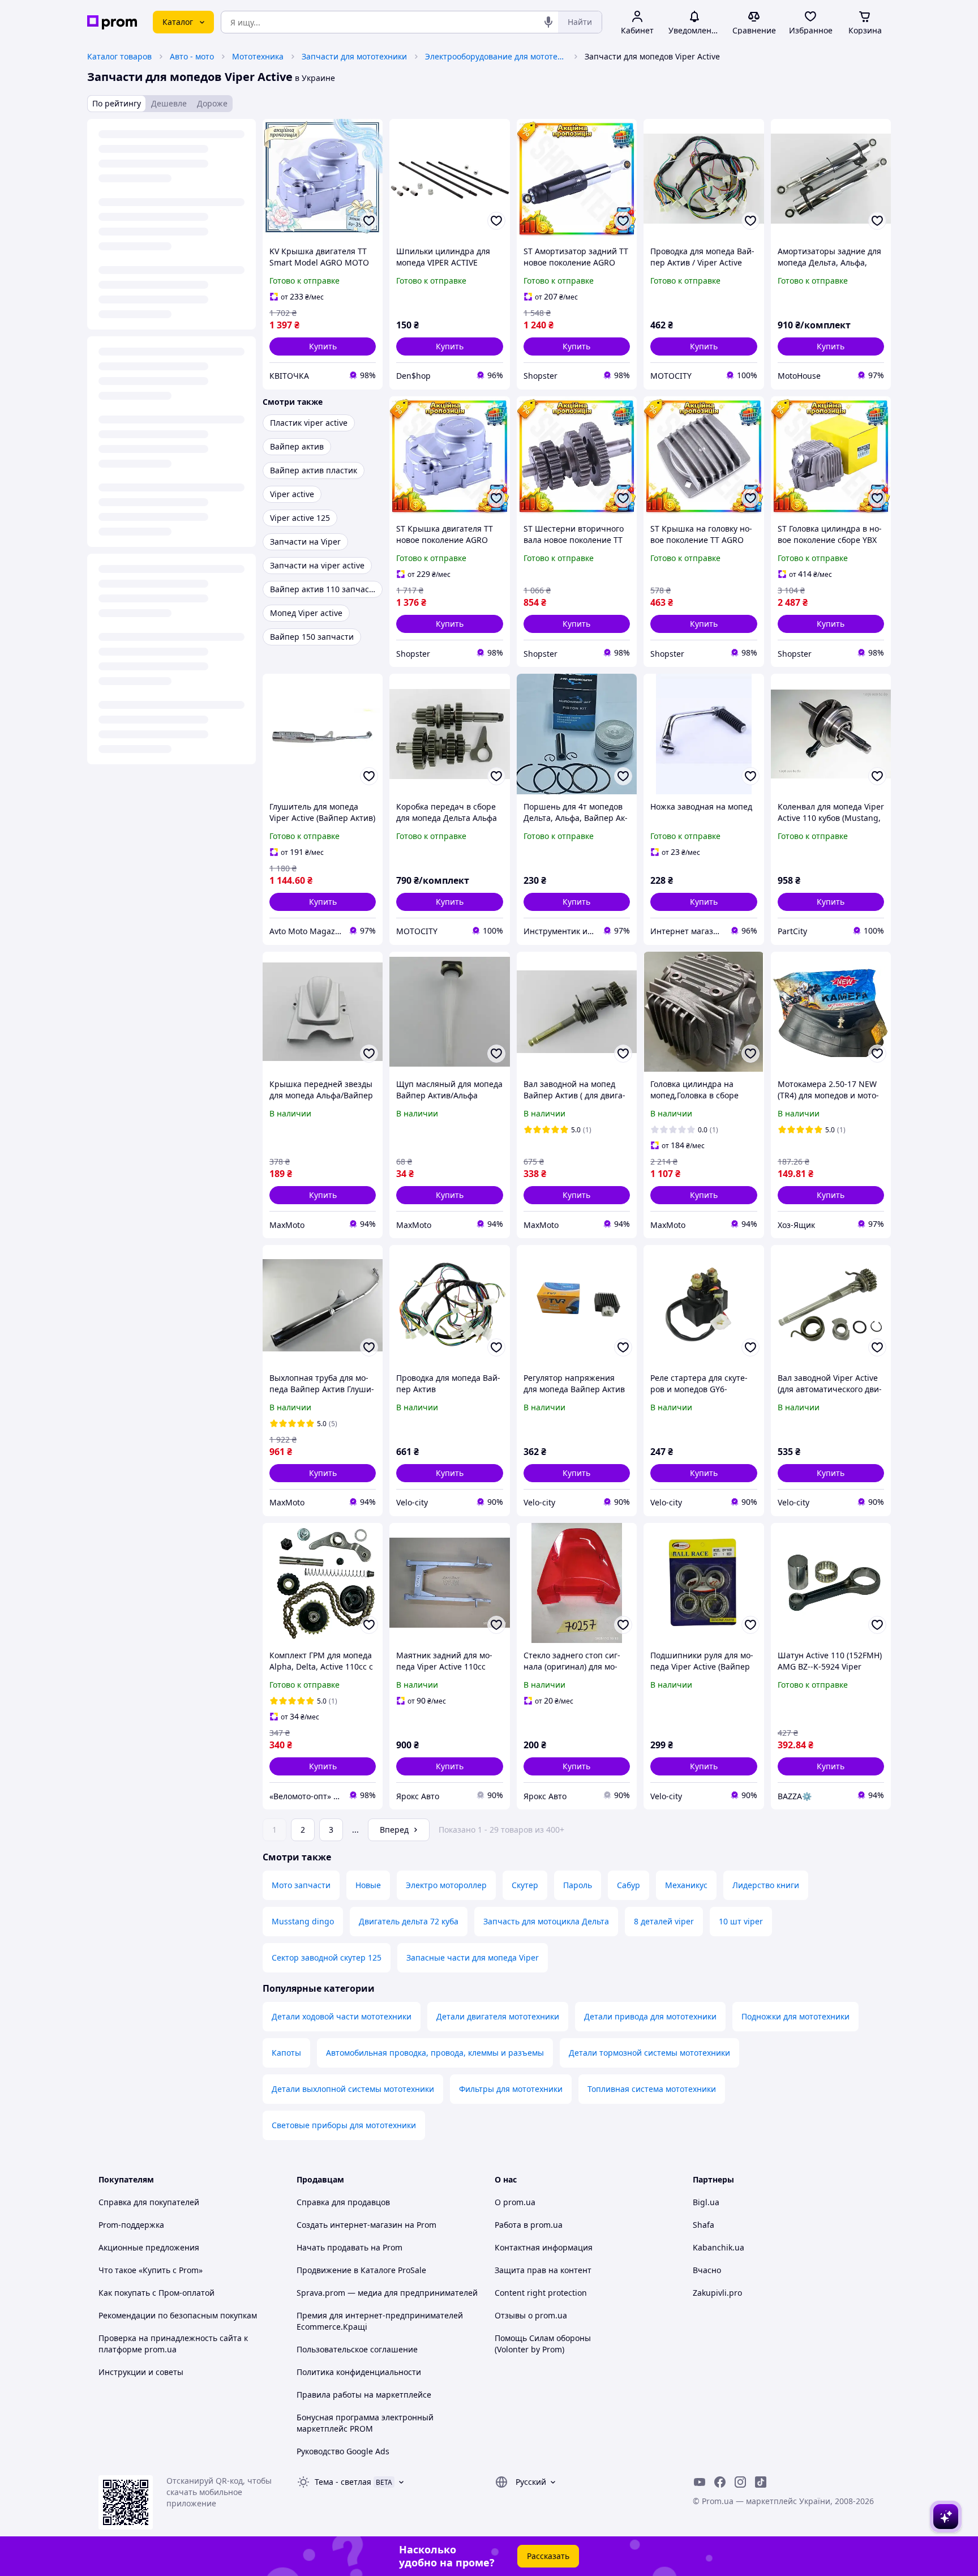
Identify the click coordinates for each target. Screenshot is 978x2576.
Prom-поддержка (131, 2225)
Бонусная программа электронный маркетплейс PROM (365, 2423)
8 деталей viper (664, 1921)
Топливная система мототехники (652, 2089)
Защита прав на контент (543, 2270)
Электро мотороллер (446, 1885)
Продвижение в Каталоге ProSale (361, 2270)
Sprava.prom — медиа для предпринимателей (387, 2293)
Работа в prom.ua (529, 2225)
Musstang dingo (303, 1921)
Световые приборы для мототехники (344, 2125)
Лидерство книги (766, 1885)
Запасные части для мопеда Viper (473, 1957)
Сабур (629, 1885)
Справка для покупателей (149, 2202)
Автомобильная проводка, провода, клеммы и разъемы (435, 2053)
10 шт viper (741, 1921)
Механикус (686, 1885)
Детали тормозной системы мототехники (649, 2053)
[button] (323, 346)
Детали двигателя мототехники (498, 2016)
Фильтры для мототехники (511, 2089)
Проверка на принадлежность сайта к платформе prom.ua (173, 2344)
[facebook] (720, 2482)
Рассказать (548, 2556)
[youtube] (700, 2482)
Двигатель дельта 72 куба (409, 1921)
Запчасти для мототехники (354, 56)
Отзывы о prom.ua (531, 2315)
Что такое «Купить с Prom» (151, 2270)
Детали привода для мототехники (650, 2016)
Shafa (704, 2225)
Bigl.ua (706, 2202)
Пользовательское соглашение (357, 2349)
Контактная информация (544, 2247)
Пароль (578, 1885)
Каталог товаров (119, 56)
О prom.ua (515, 2202)
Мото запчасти (301, 1885)
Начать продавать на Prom (349, 2247)
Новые (368, 1885)
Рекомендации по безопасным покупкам (178, 2315)
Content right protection (541, 2293)
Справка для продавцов (343, 2202)
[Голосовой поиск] (548, 22)
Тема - (343, 2482)
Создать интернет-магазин (349, 2225)
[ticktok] (761, 2482)
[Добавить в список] (369, 221)
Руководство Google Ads (343, 2451)
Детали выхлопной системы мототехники (353, 2089)
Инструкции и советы (141, 2372)
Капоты (286, 2053)
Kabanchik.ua (719, 2247)
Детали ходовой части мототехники (342, 2016)
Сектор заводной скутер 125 (327, 1957)
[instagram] (740, 2482)
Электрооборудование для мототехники (496, 56)
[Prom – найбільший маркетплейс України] (112, 22)
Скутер (525, 1885)
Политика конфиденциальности (359, 2372)
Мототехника (258, 56)
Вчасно (707, 2270)
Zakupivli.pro (717, 2293)
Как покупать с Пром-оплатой (156, 2293)
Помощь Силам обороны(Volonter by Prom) (543, 2344)
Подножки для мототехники (795, 2016)
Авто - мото (192, 56)
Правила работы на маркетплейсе (364, 2395)
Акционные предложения (149, 2247)
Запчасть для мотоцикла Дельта (546, 1921)
